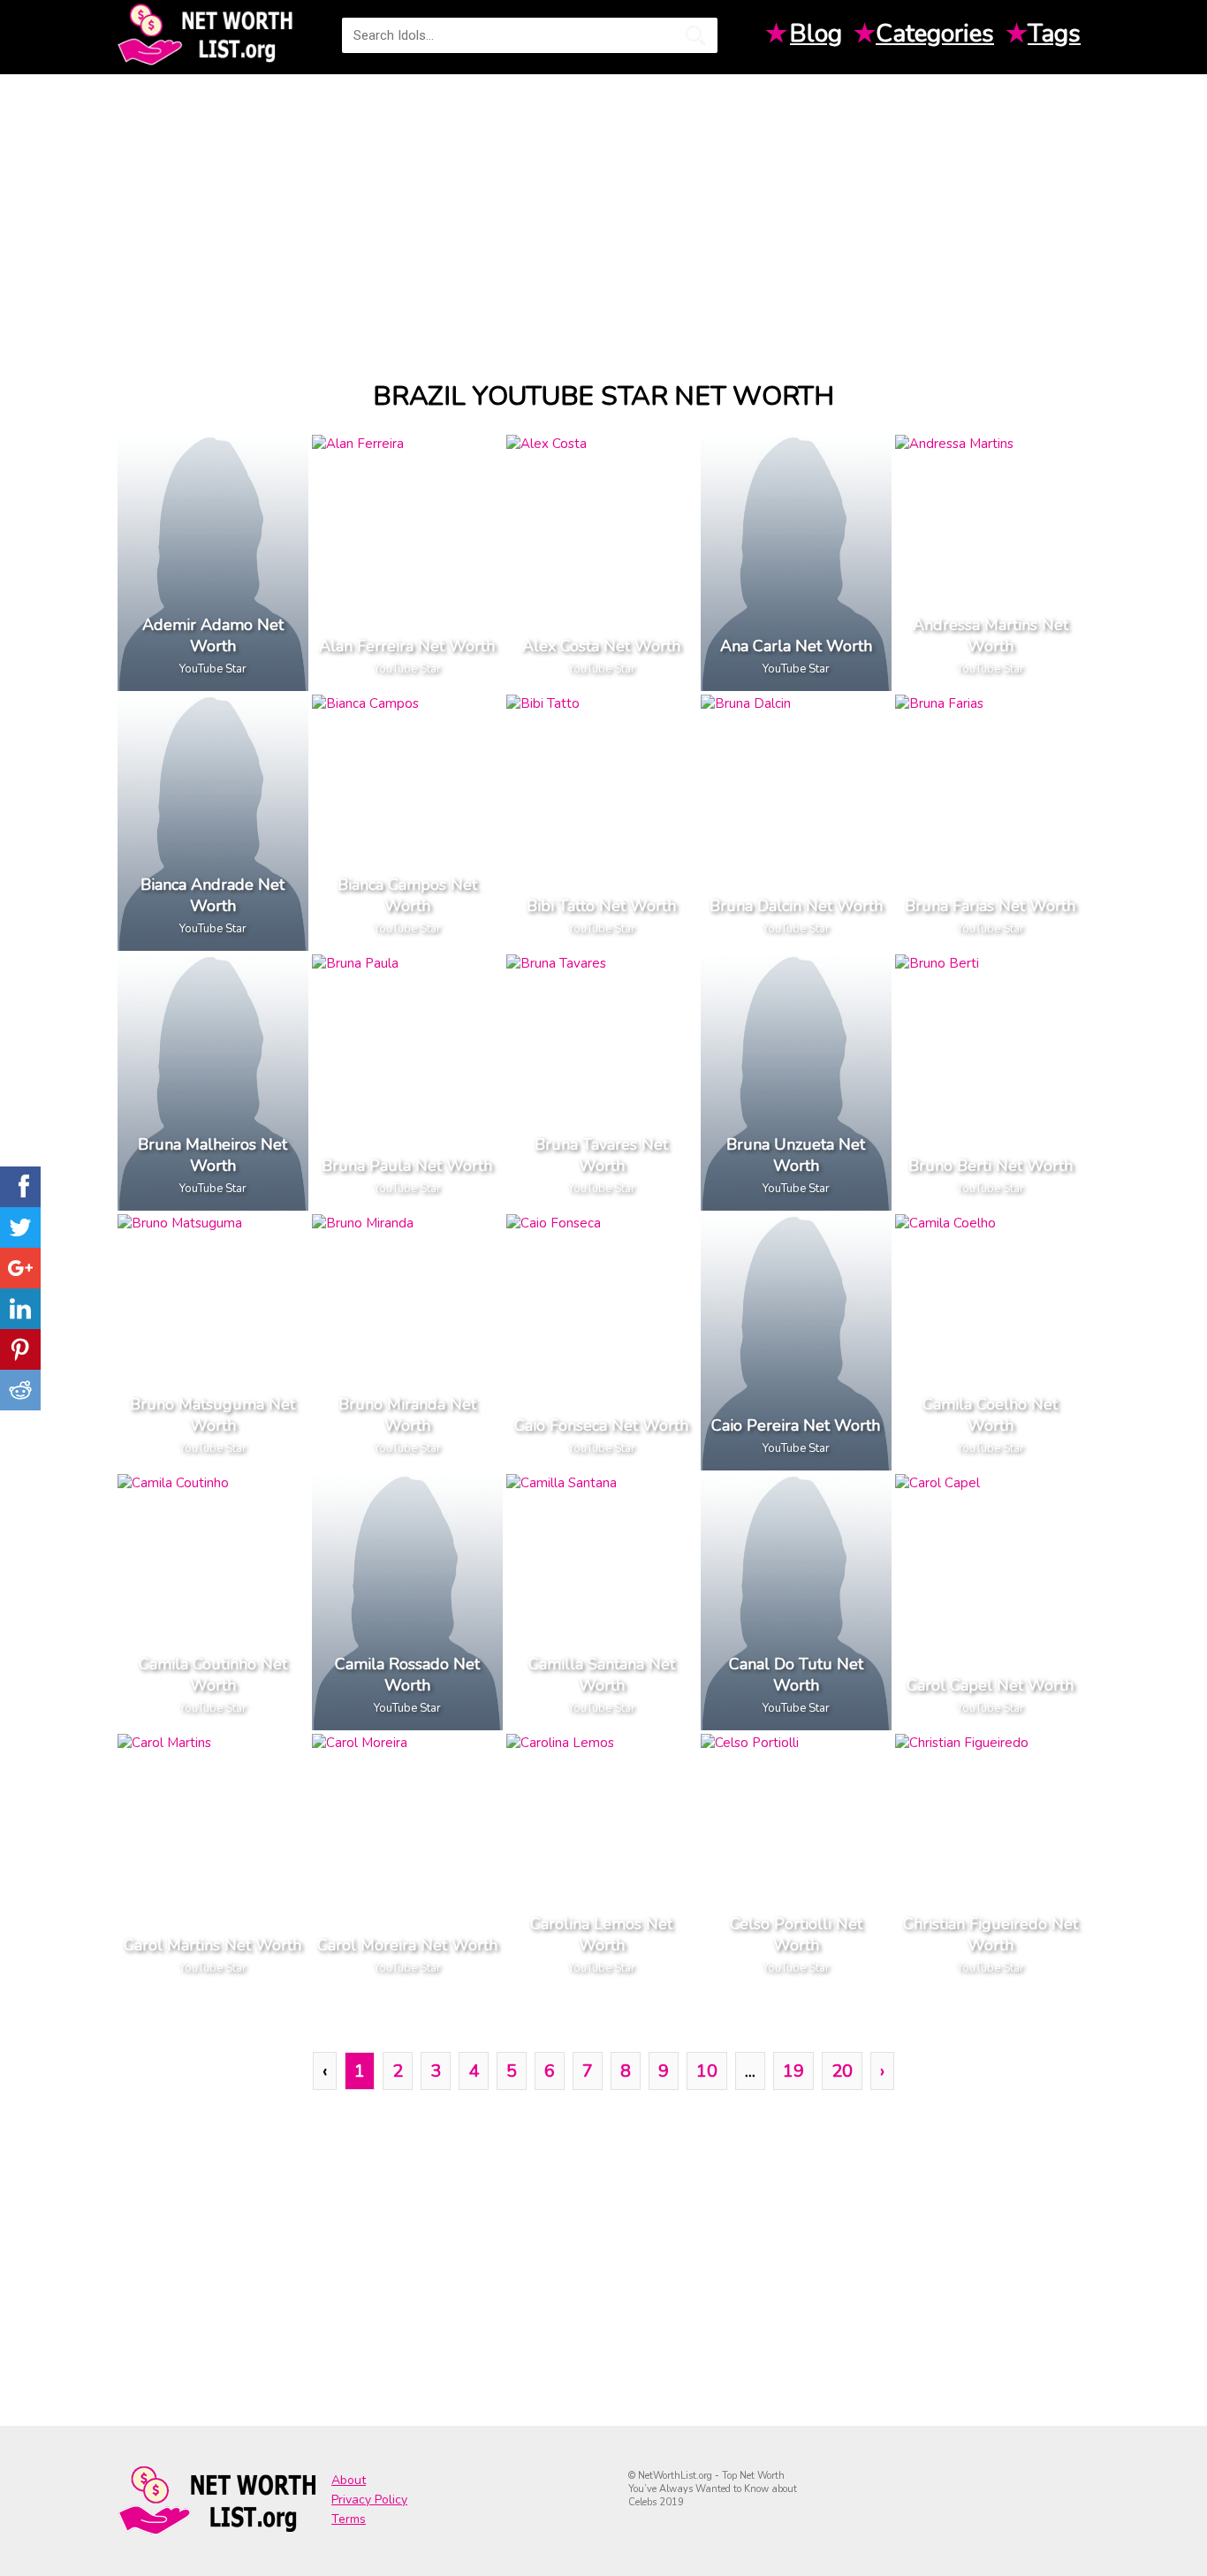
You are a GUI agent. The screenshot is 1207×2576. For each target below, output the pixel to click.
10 (707, 2071)
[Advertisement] (603, 211)
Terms (349, 2519)
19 (793, 2071)
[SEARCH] (695, 35)
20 (842, 2071)
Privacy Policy (369, 2500)
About (349, 2480)
